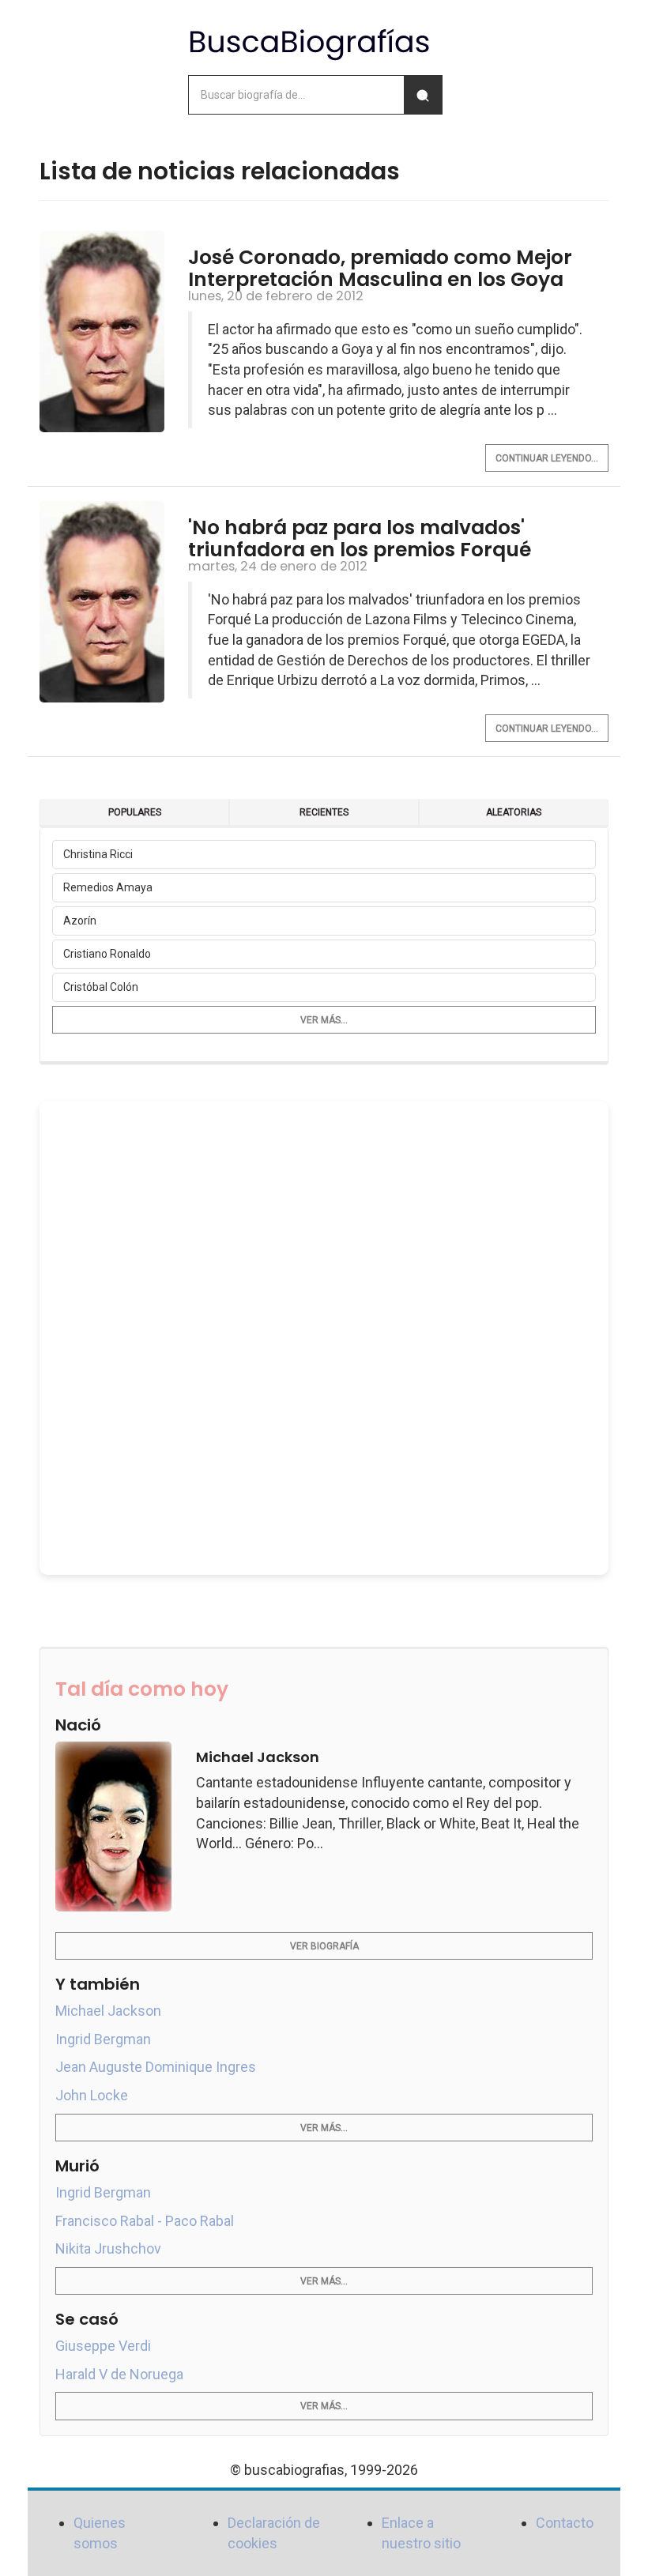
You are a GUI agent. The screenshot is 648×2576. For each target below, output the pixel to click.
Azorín (80, 921)
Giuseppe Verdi (103, 2346)
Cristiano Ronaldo (107, 954)
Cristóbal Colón (101, 987)
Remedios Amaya (108, 887)
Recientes (324, 812)
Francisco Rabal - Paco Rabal (145, 2221)
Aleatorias (514, 812)
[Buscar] (423, 95)
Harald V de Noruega (119, 2374)
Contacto (565, 2523)
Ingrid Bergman (103, 2039)
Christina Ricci (98, 854)
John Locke (92, 2095)
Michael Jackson (108, 2011)
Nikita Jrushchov (108, 2248)
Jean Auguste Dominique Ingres (156, 2067)
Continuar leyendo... (547, 458)
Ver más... (324, 1020)
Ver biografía (324, 1946)
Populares (135, 812)
